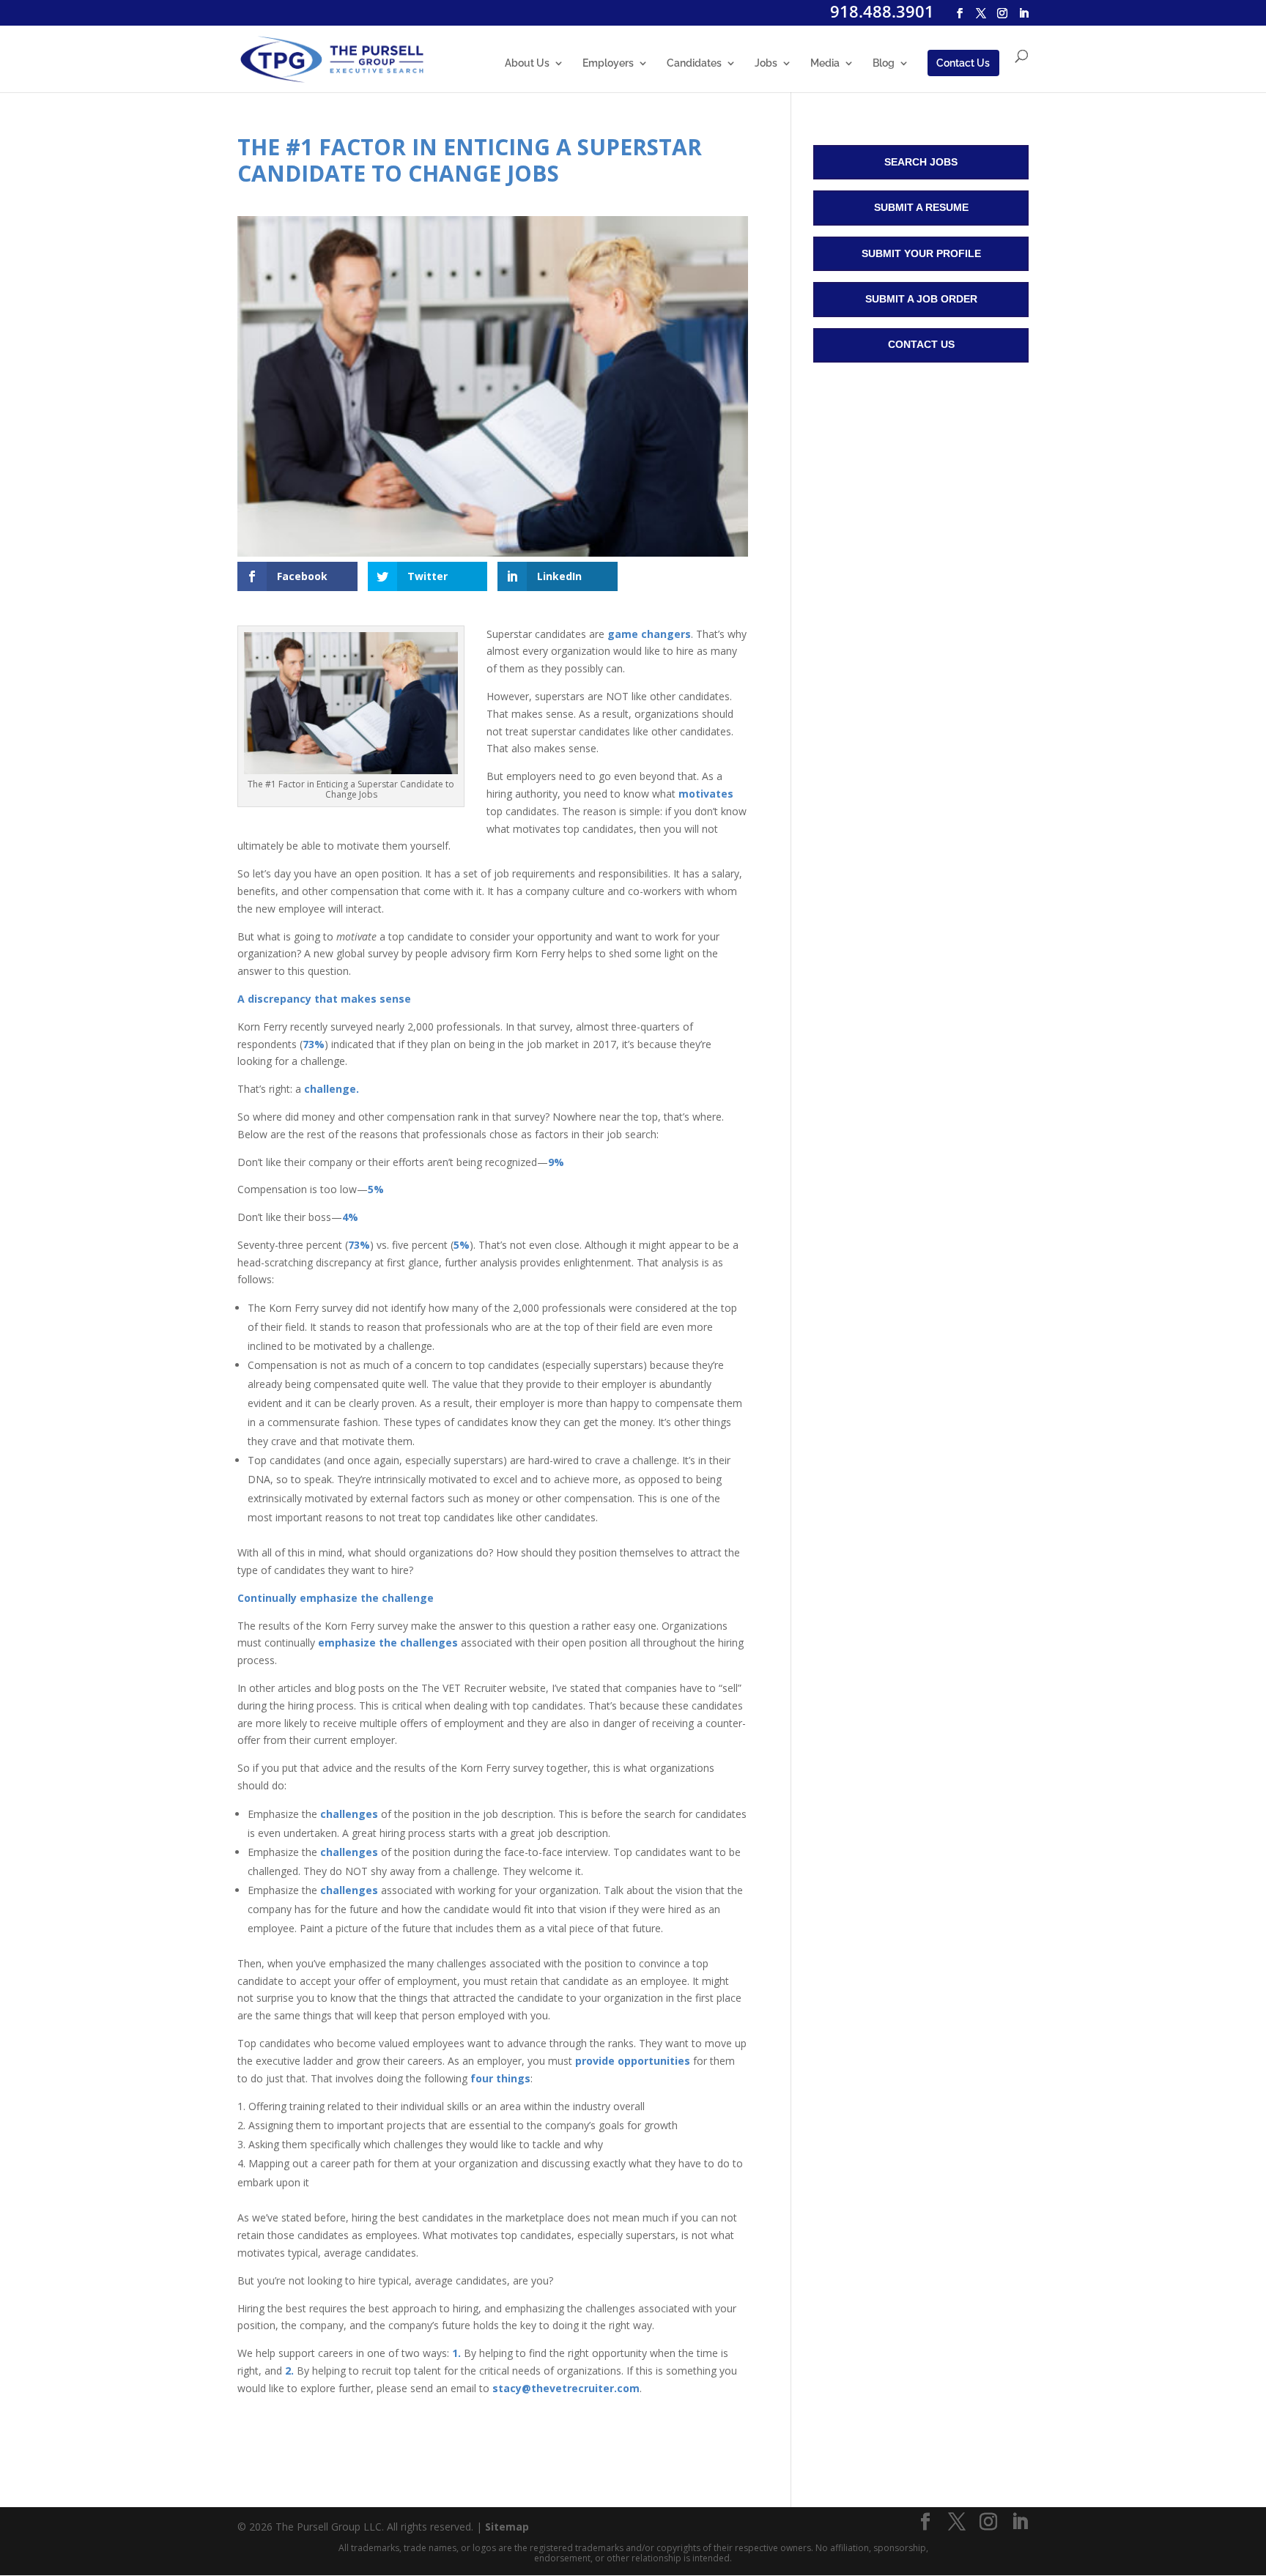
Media (825, 63)
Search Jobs (921, 162)
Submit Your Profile (921, 253)
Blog (884, 63)
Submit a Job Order (921, 299)
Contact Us (963, 63)
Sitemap (507, 2527)
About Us (527, 63)
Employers (608, 63)
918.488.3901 (882, 11)
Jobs (766, 63)
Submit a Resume (921, 207)
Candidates (694, 63)
